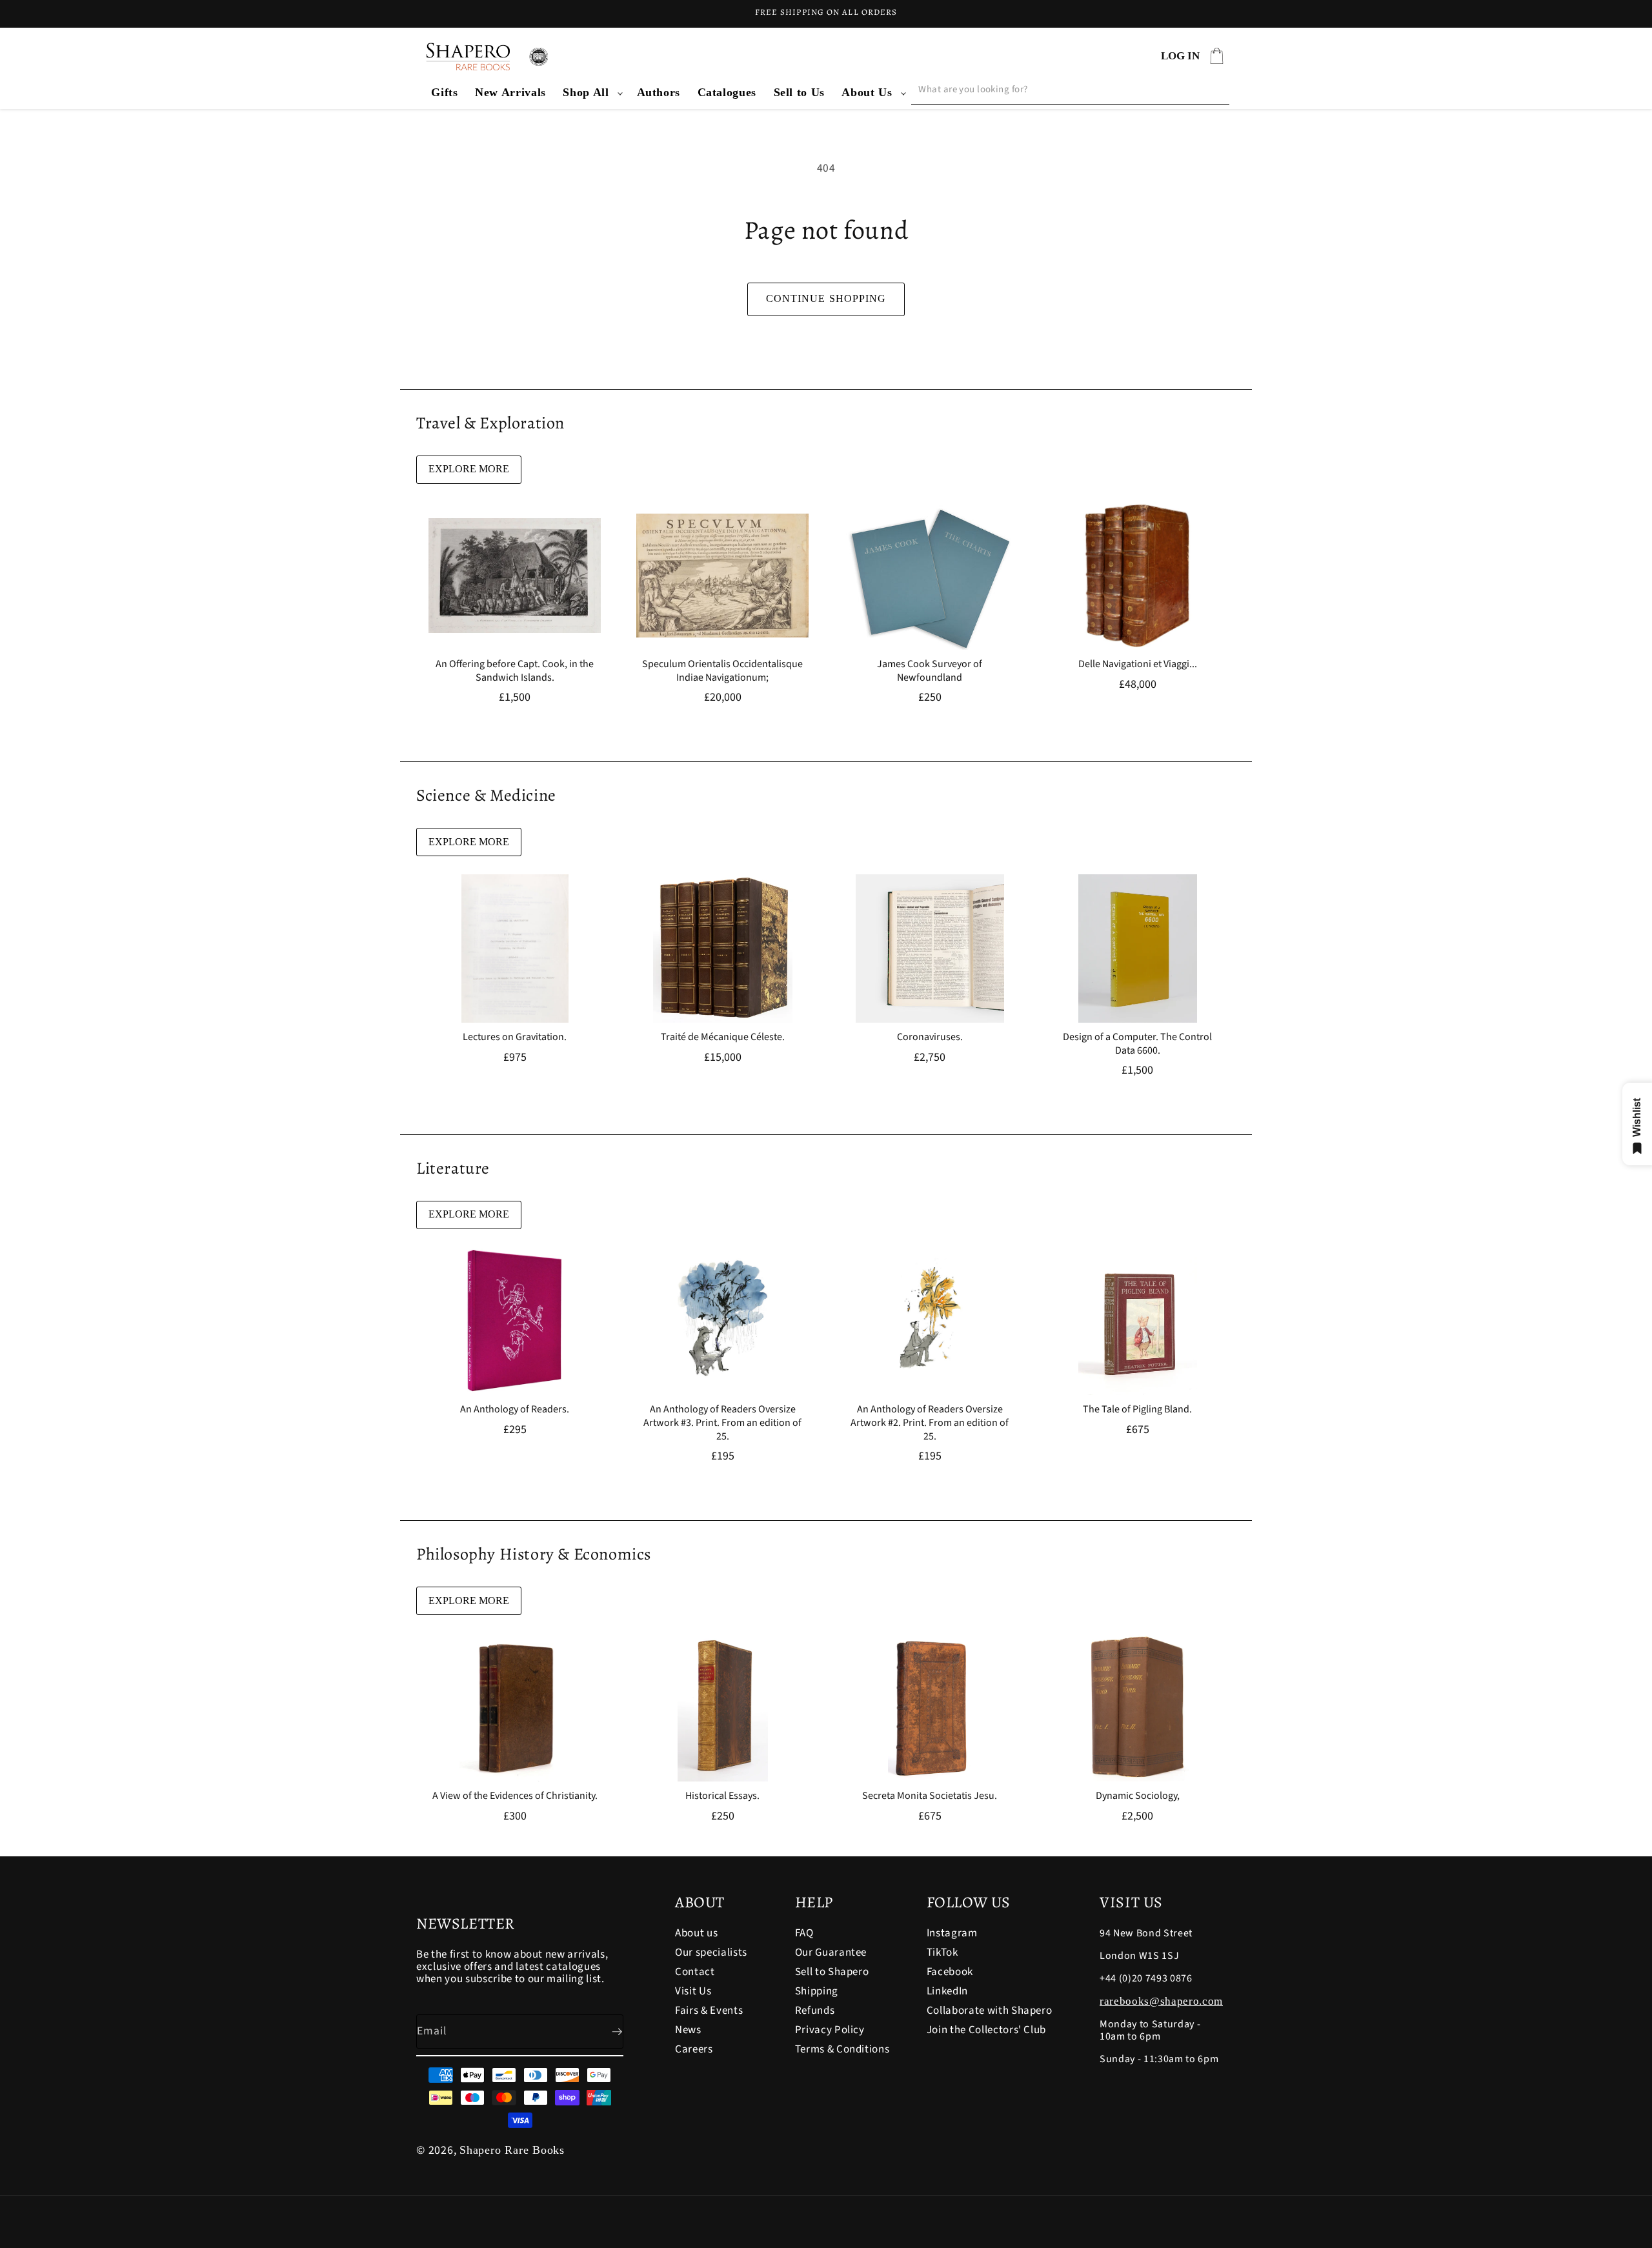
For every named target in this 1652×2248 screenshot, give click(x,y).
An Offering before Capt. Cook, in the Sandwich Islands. (515, 671)
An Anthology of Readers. (515, 1410)
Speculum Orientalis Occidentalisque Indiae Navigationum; (722, 671)
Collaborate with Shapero (990, 2011)
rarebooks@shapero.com (1161, 2001)
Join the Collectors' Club (987, 2030)
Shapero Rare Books (512, 2150)
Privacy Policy (830, 2030)
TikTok (942, 1952)
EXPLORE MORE (469, 469)
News (688, 2030)
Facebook (950, 1972)
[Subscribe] (607, 2032)
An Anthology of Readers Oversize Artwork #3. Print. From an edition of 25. (722, 1423)
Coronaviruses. (930, 1037)
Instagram (952, 1934)
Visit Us (693, 1991)
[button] (591, 93)
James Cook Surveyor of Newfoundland (930, 671)
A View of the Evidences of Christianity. (515, 1796)
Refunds (815, 2011)
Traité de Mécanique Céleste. (722, 1037)
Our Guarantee (831, 1952)
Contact (695, 1972)
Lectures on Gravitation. (515, 1037)
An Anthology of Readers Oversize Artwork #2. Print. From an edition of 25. (930, 1423)
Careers (694, 2049)
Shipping (817, 1991)
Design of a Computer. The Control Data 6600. (1137, 1044)
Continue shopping (826, 298)
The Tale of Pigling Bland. (1137, 1410)
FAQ (804, 1934)
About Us (867, 92)
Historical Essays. (722, 1796)
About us (696, 1934)
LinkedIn (947, 1991)
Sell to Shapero (832, 1972)
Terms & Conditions (842, 2049)
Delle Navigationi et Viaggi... (1137, 664)
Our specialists (711, 1952)
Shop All (586, 92)
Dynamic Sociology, (1137, 1796)
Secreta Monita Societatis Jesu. (930, 1796)
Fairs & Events (709, 2011)
